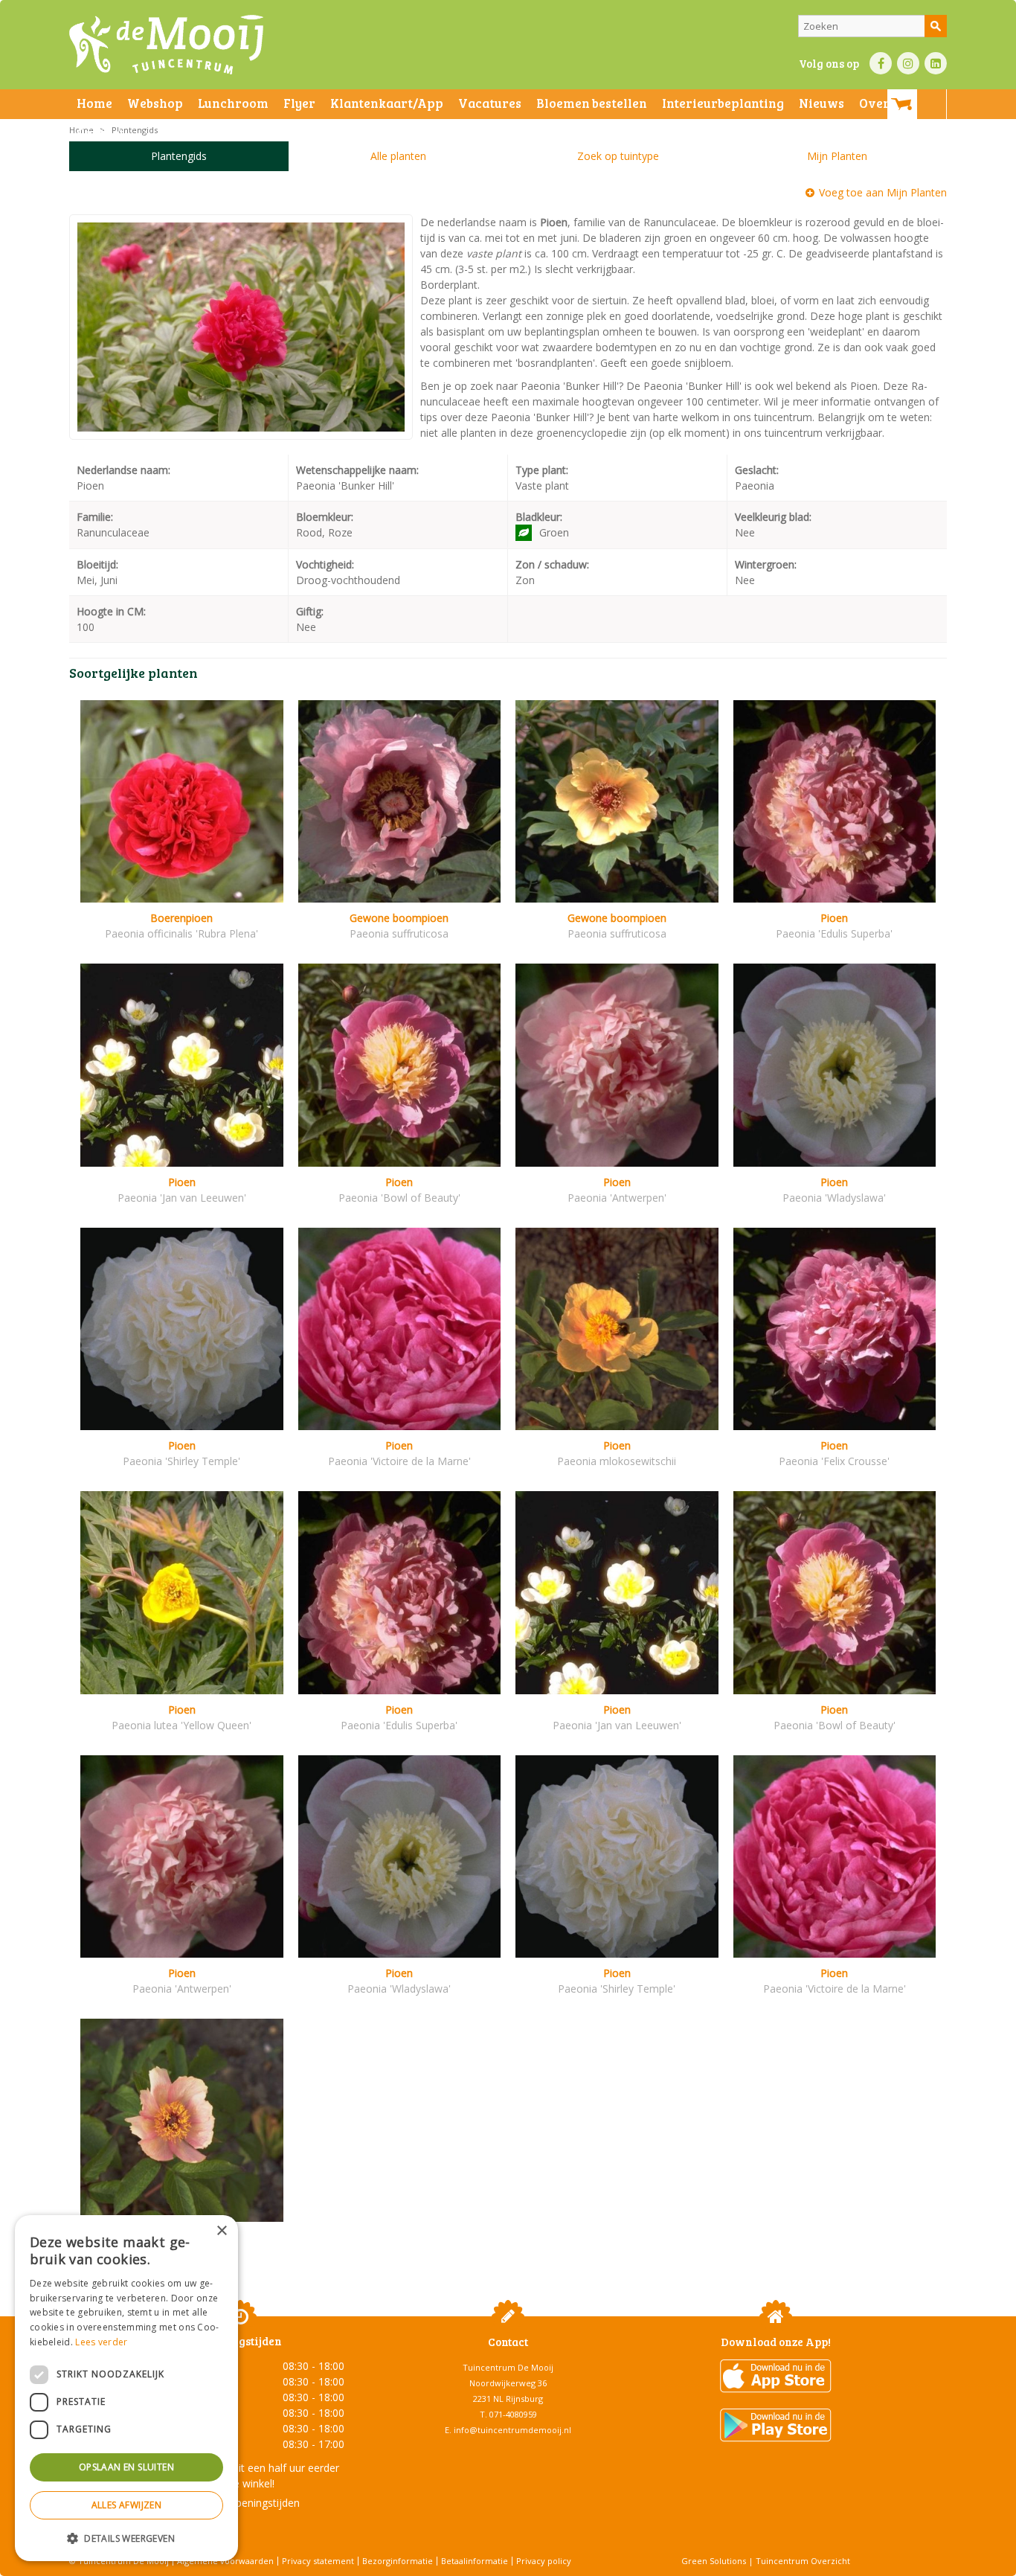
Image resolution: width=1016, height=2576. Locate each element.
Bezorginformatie (398, 2561)
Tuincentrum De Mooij (508, 2367)
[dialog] (126, 2388)
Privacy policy (544, 2561)
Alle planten (398, 156)
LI (936, 63)
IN (908, 63)
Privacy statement (318, 2561)
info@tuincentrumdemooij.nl (512, 2430)
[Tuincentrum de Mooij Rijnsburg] (166, 45)
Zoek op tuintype (618, 156)
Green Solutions (714, 2561)
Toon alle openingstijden (240, 2503)
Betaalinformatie (475, 2561)
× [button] (221, 2231)
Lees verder (101, 2342)
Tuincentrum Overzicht (803, 2561)
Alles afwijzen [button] (127, 2505)
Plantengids (179, 156)
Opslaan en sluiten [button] (126, 2467)
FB (881, 63)
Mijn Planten (837, 156)
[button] (126, 2538)
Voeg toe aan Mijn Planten (883, 192)
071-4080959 (513, 2414)
